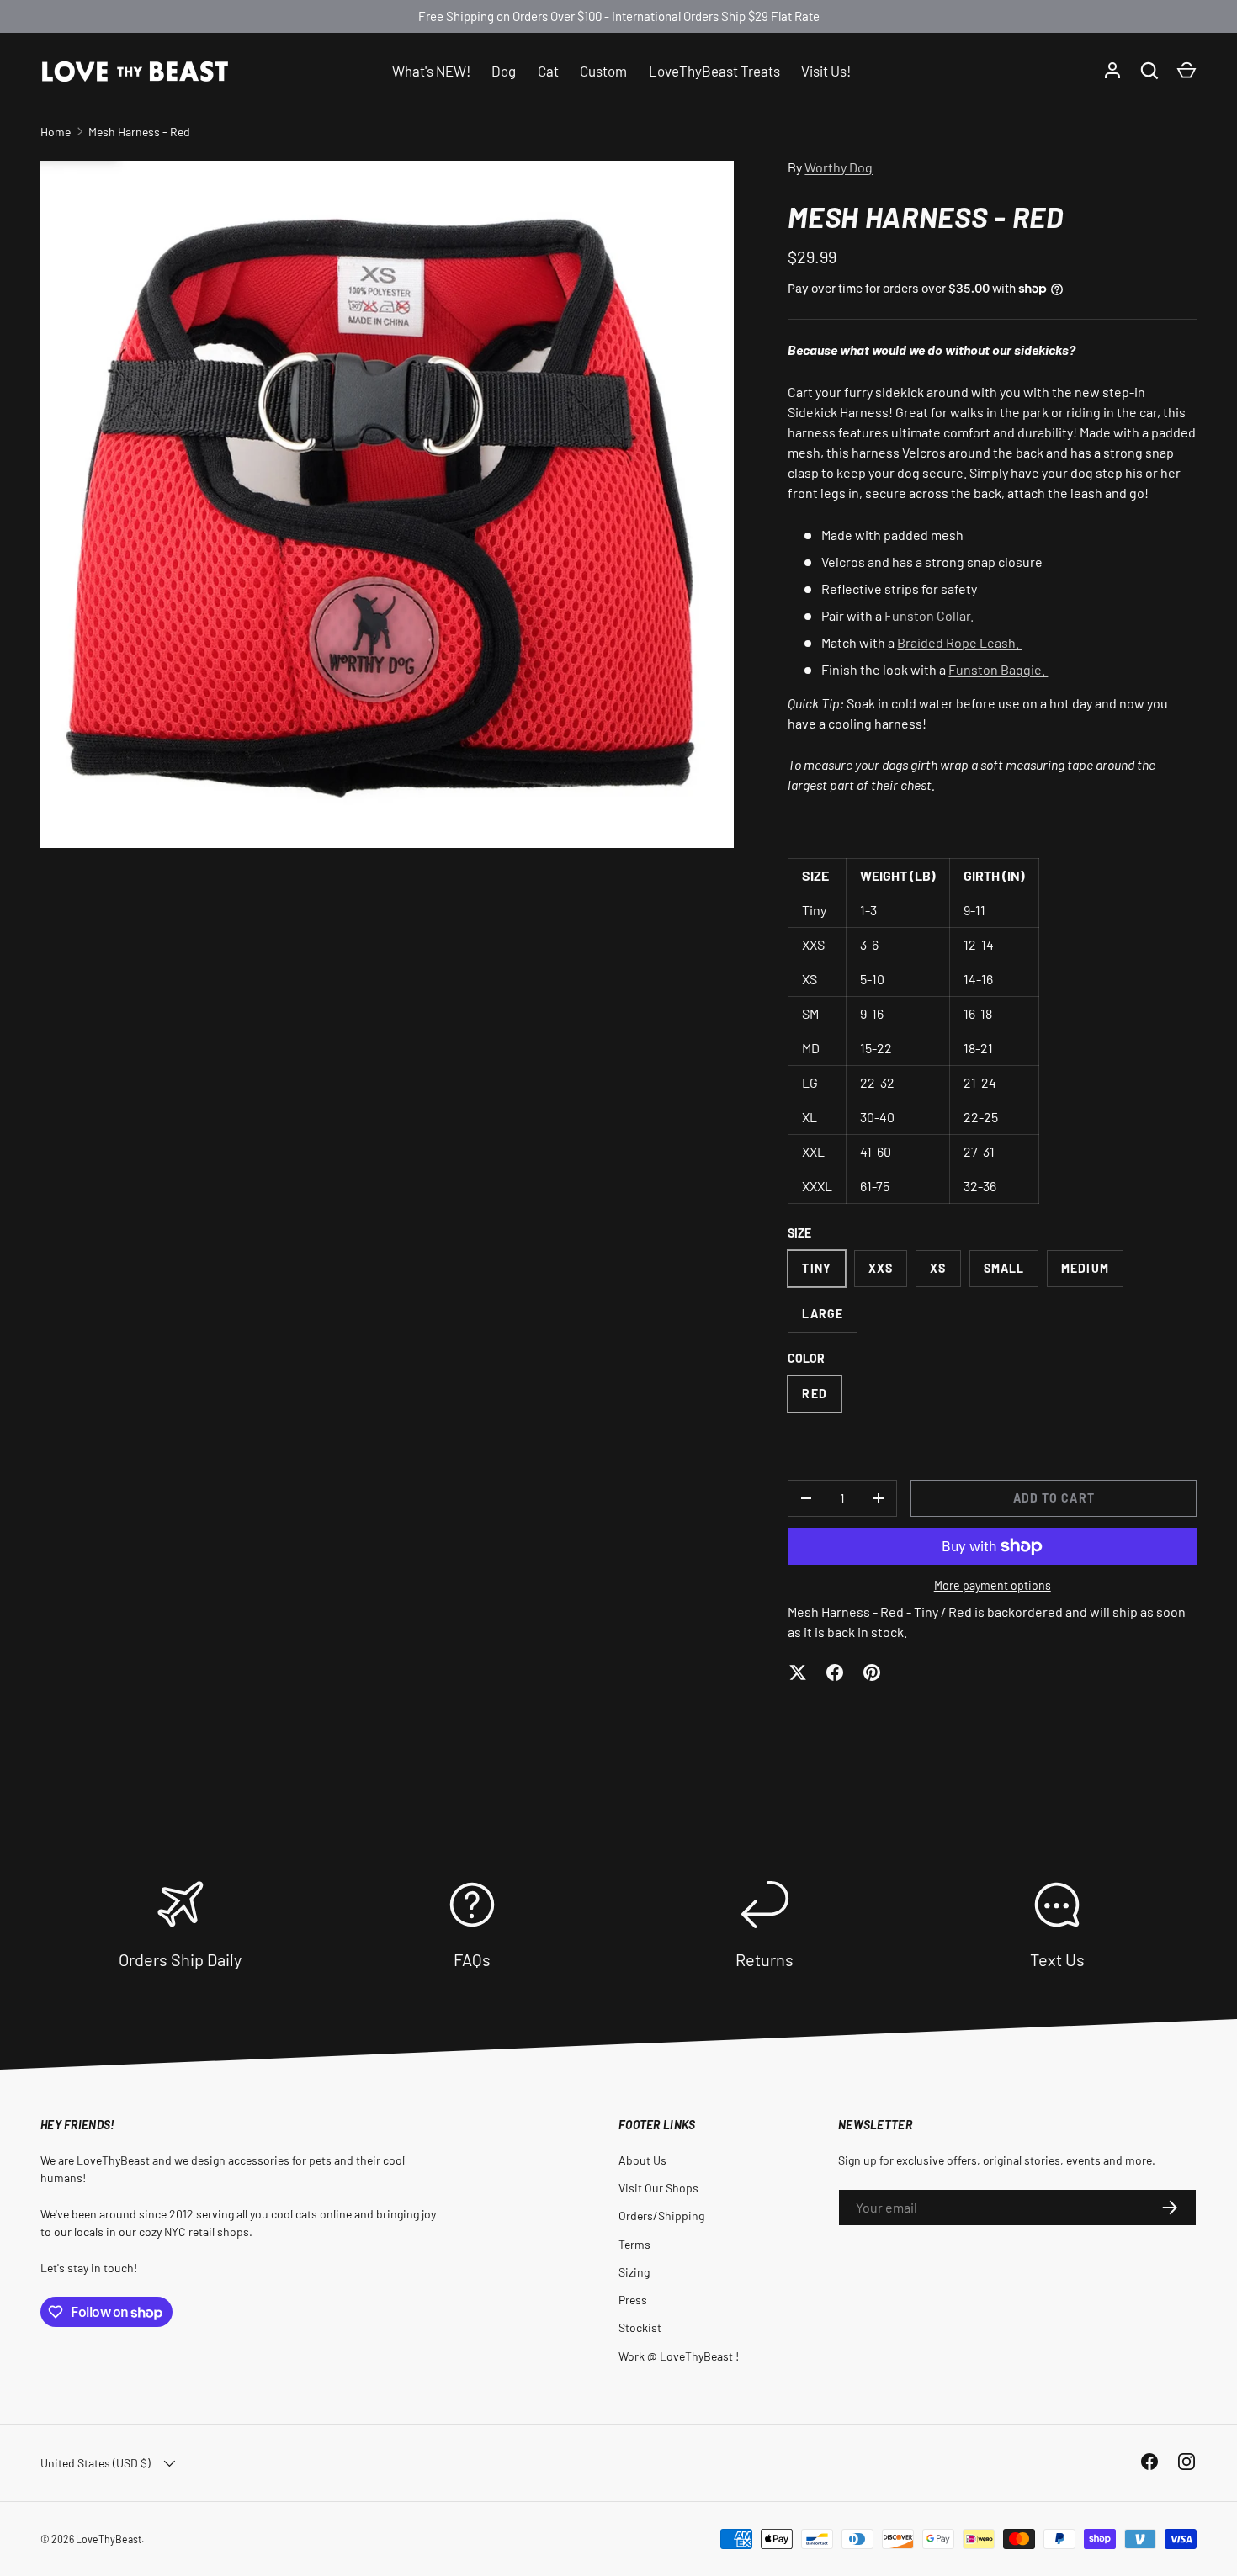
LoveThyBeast (109, 2539)
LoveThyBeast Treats (714, 70)
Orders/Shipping (661, 2216)
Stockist (640, 2327)
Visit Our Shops (658, 2188)
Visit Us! (826, 70)
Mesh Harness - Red (139, 132)
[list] (387, 504)
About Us (642, 2160)
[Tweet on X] (798, 1672)
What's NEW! (431, 70)
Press (633, 2300)
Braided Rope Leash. (959, 642)
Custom (603, 70)
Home (56, 132)
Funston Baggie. (998, 669)
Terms (634, 2244)
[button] (1187, 71)
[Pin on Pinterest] (872, 1672)
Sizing (634, 2272)
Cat (548, 70)
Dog (504, 70)
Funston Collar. (930, 615)
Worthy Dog (839, 167)
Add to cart (1054, 1498)
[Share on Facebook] (835, 1672)
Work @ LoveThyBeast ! (679, 2356)
